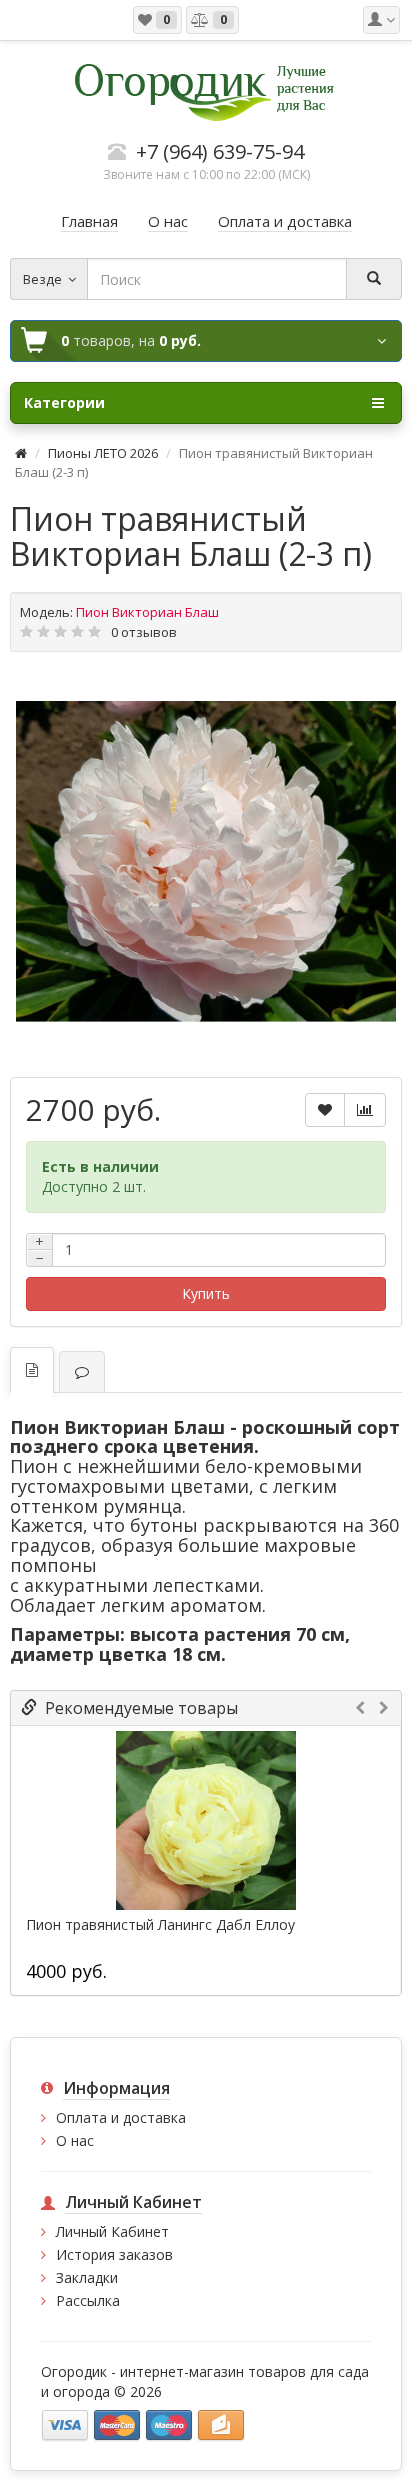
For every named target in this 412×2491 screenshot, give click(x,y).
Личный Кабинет (112, 2231)
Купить (206, 1293)
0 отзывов (144, 632)
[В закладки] (325, 1110)
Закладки (87, 2277)
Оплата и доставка (121, 2117)
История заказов (114, 2254)
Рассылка (88, 2300)
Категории (64, 402)
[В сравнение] (365, 1110)
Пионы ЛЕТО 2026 (103, 453)
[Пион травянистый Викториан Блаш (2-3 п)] (206, 862)
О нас (75, 2140)
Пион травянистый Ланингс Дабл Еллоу (160, 1925)
